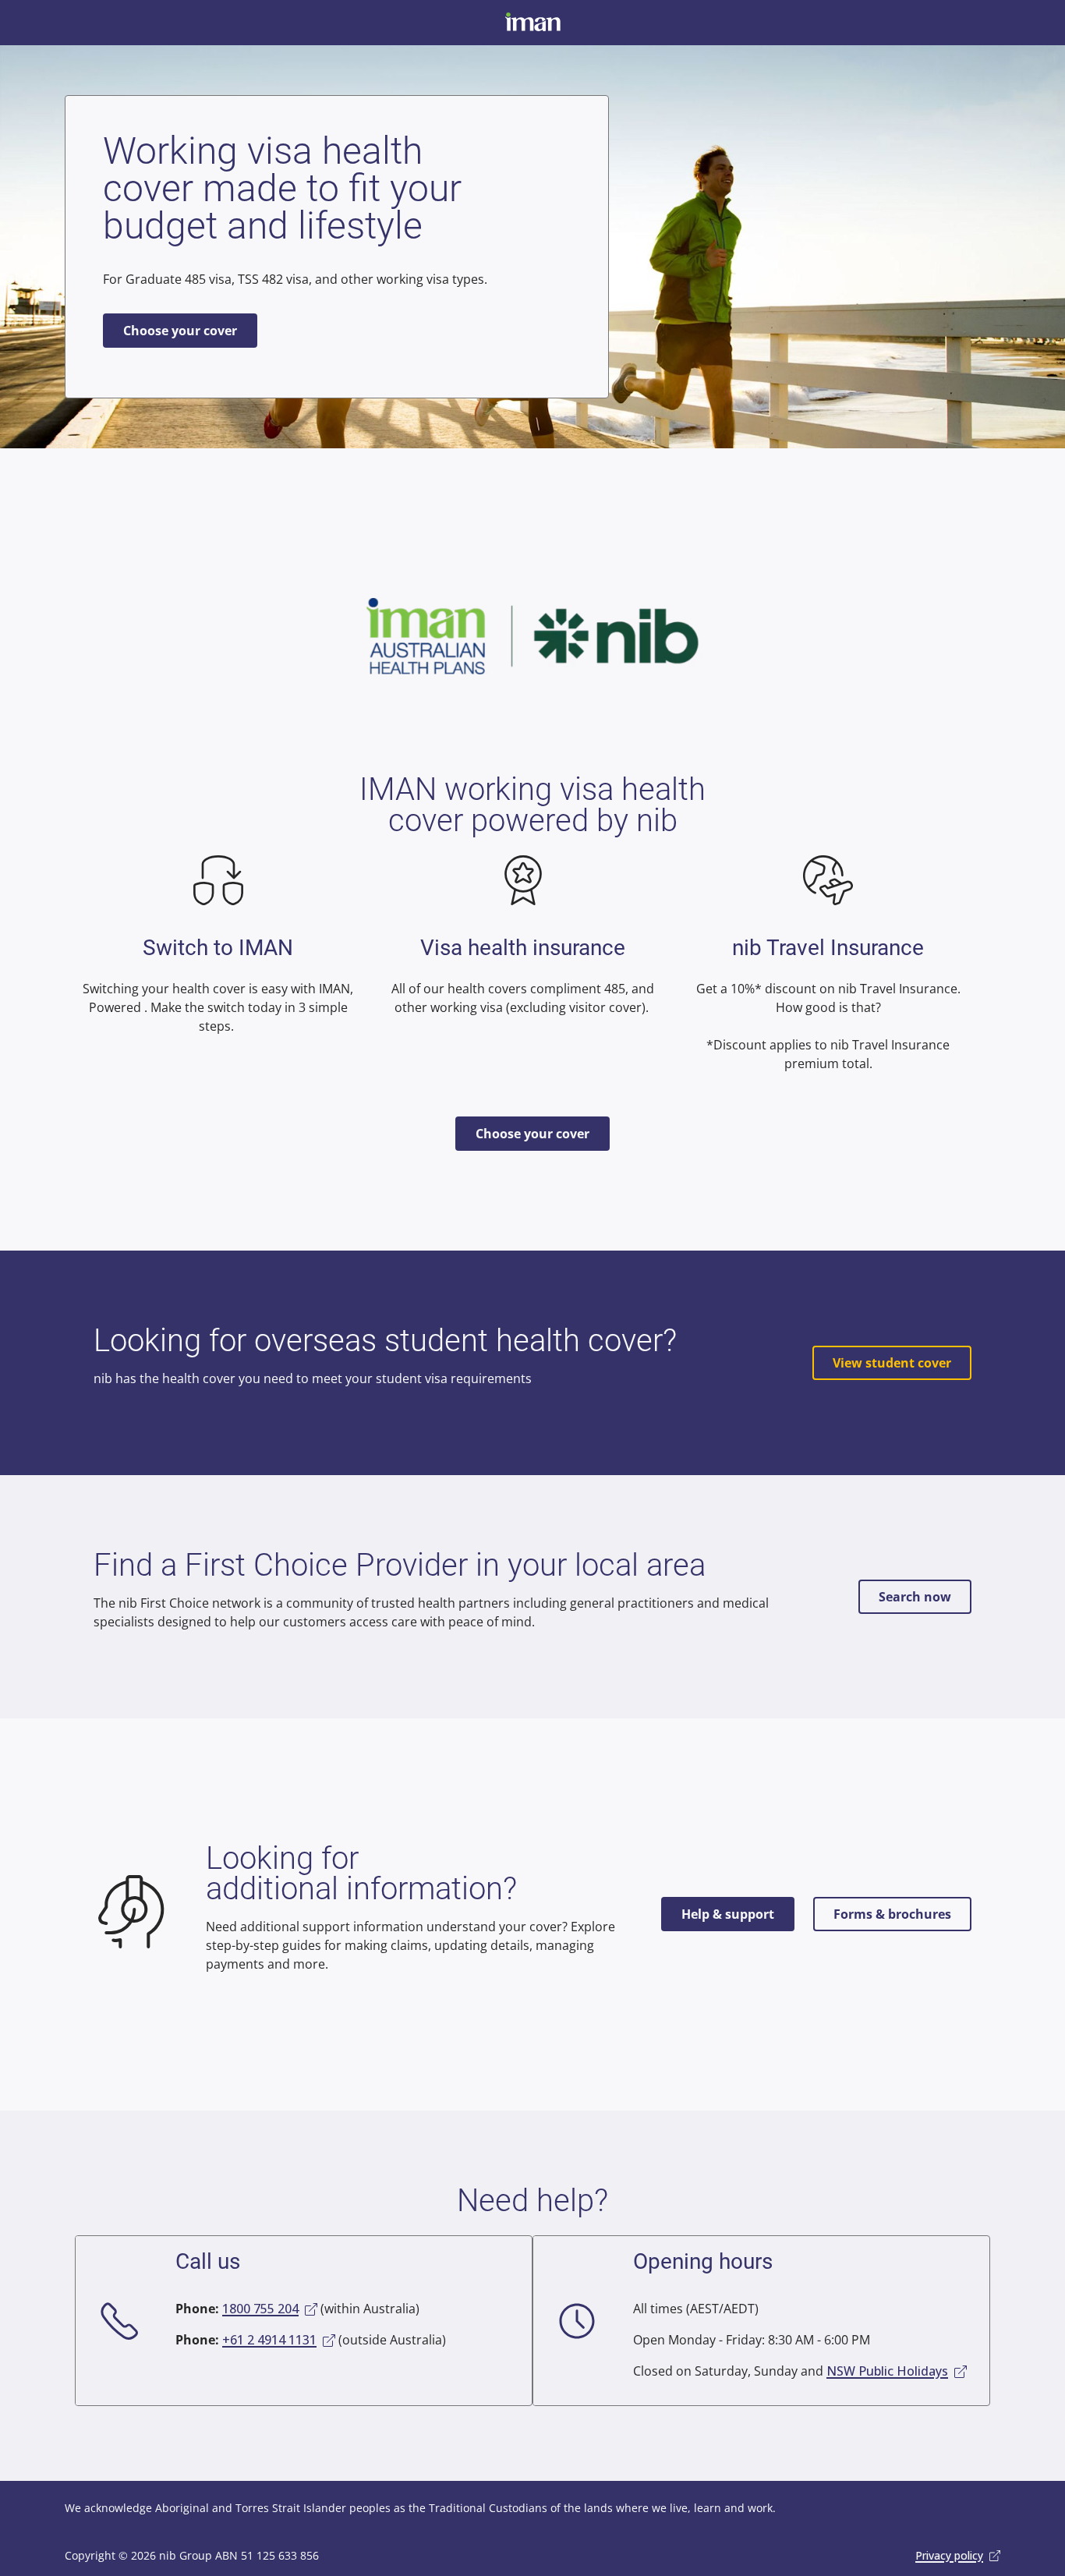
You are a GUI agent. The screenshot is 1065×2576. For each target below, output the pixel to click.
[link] (270, 2309)
